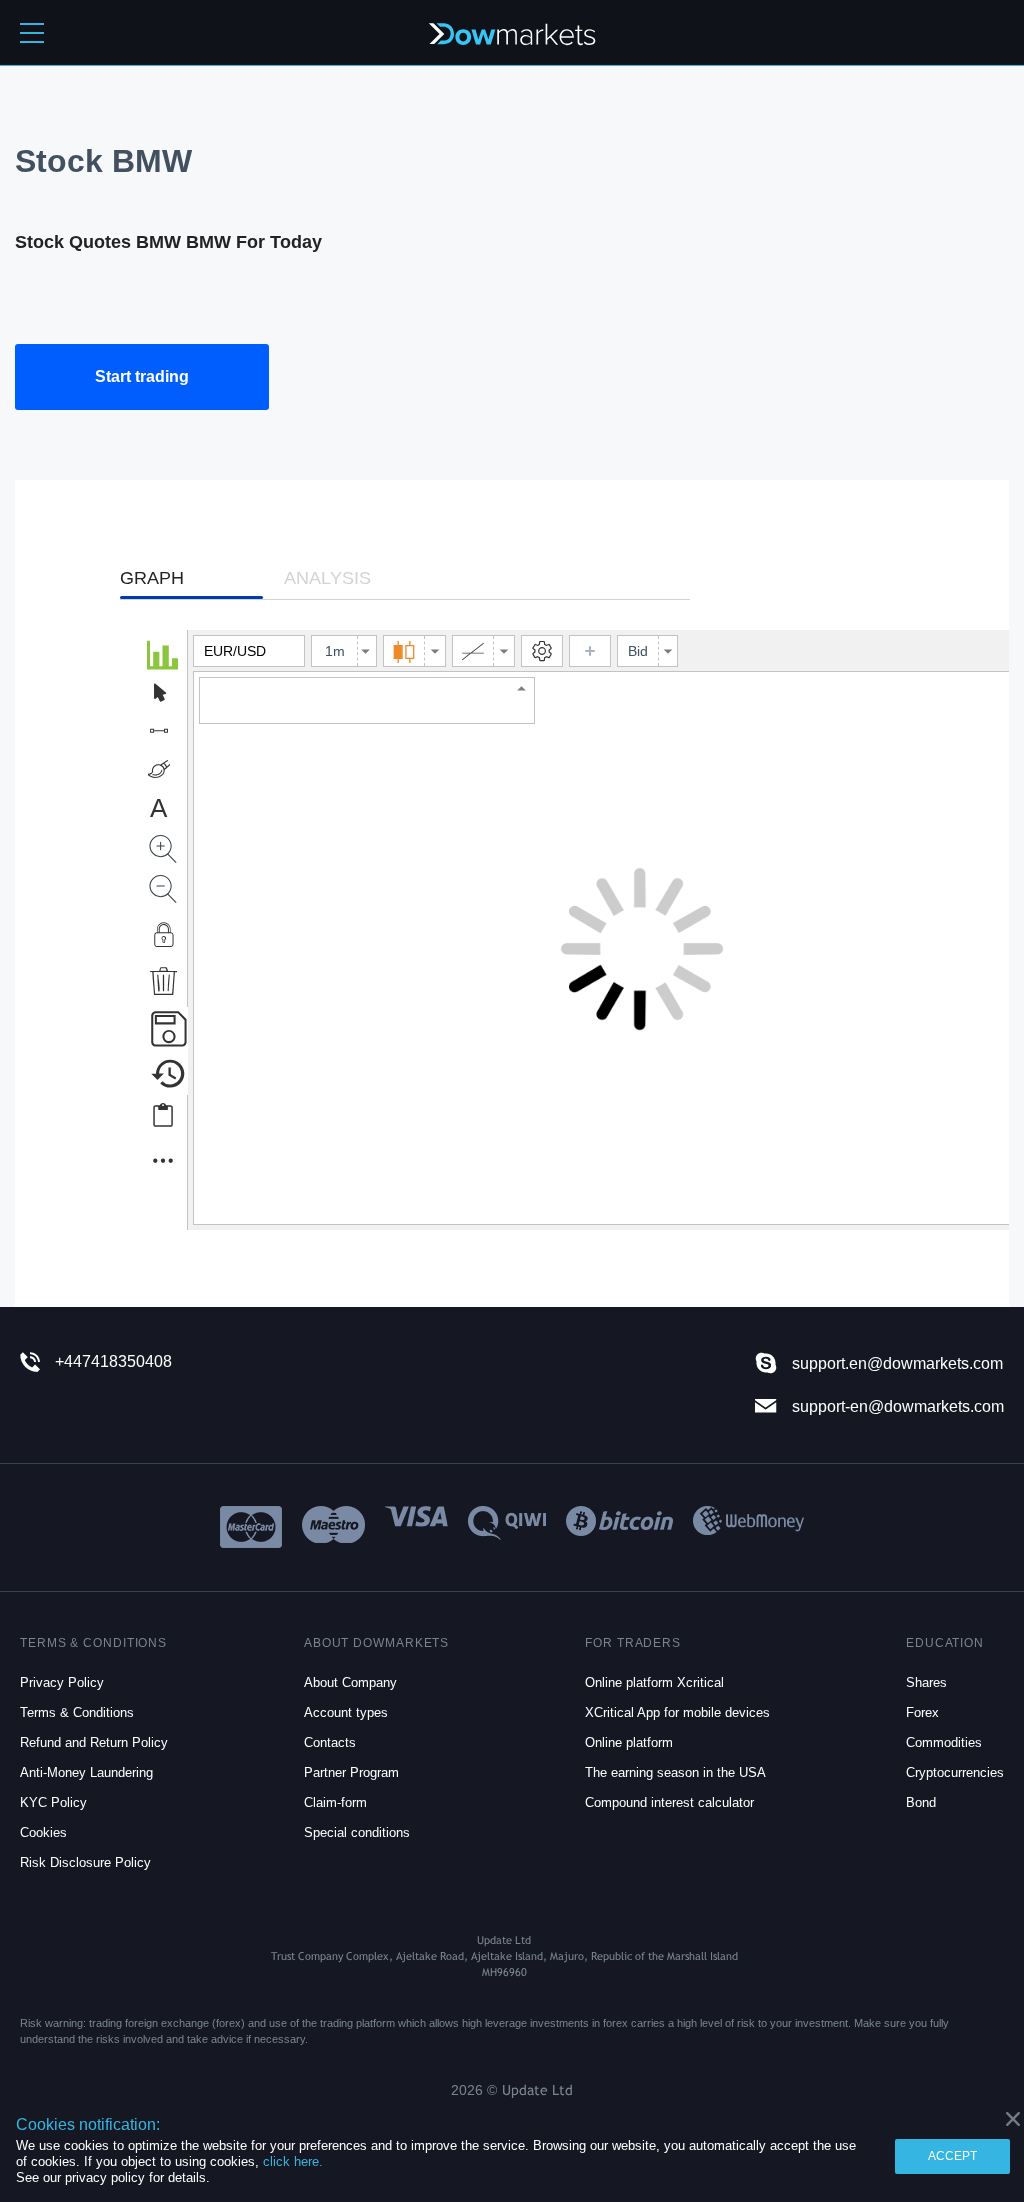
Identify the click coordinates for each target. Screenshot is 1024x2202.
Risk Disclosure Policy (85, 1862)
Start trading (142, 376)
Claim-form (335, 1802)
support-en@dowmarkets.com (898, 1406)
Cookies (43, 1832)
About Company (350, 1682)
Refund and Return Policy (94, 1742)
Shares (926, 1682)
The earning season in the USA (675, 1772)
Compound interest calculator (669, 1802)
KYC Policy (53, 1802)
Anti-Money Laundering (86, 1772)
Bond (921, 1802)
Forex (922, 1712)
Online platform (629, 1742)
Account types (346, 1712)
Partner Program (351, 1772)
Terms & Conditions (77, 1712)
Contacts (330, 1742)
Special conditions (357, 1832)
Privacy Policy (62, 1682)
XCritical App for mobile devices (677, 1712)
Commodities (944, 1742)
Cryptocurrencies (955, 1772)
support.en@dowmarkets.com (897, 1363)
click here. (293, 2161)
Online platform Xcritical (654, 1682)
